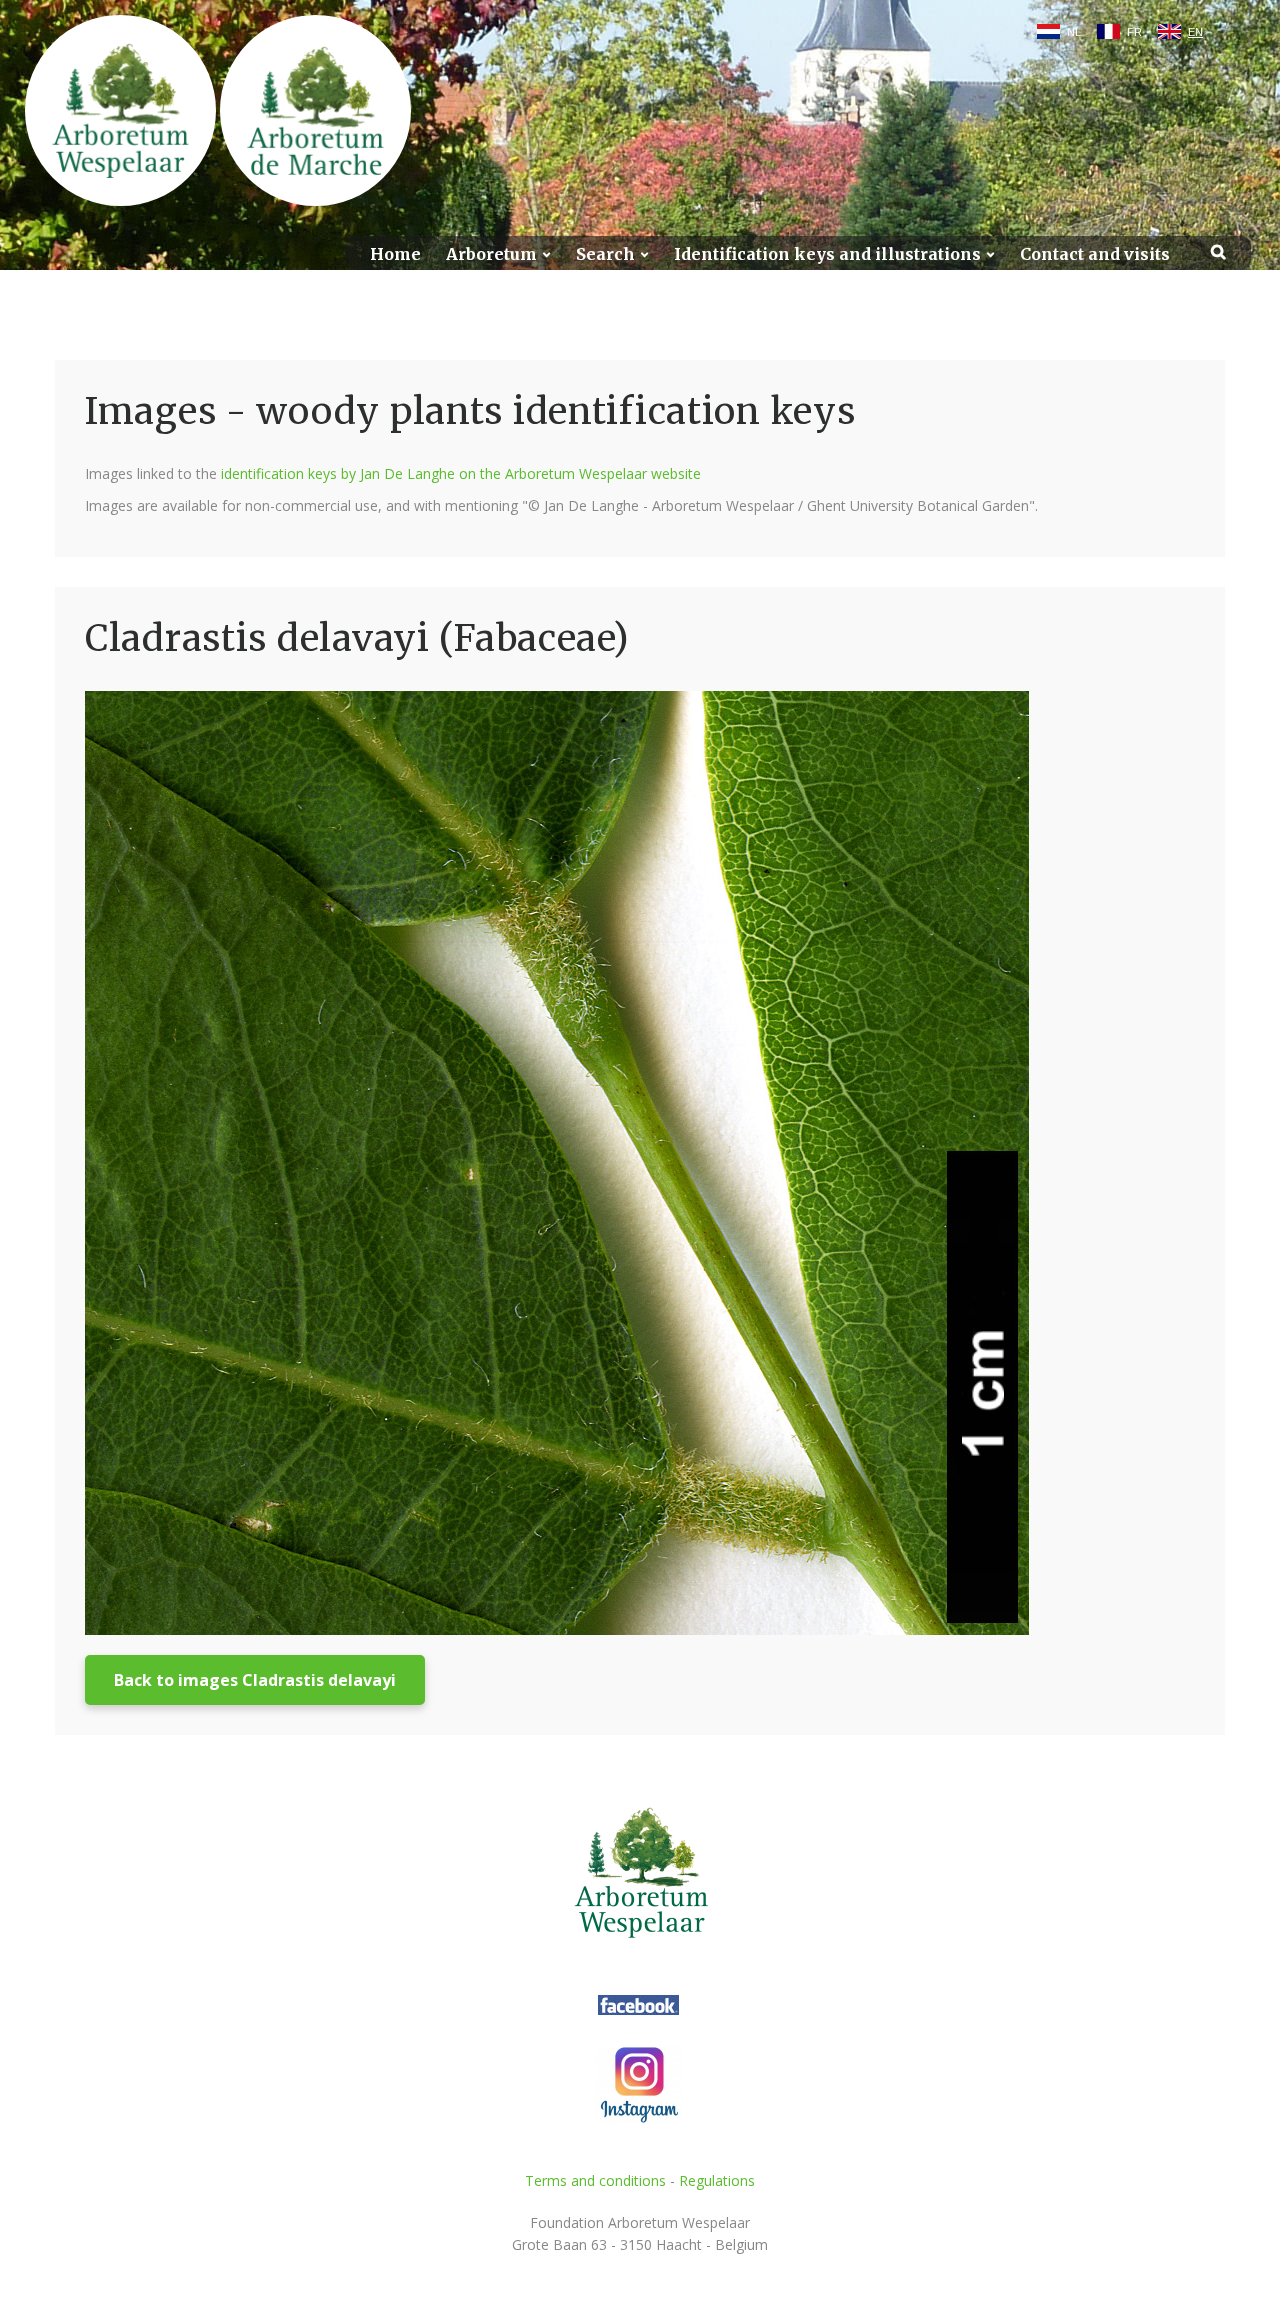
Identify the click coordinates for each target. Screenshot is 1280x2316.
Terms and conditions (595, 2180)
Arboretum (491, 254)
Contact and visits (1095, 254)
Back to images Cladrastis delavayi (255, 1680)
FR (1134, 32)
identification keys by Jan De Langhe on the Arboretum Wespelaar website (461, 473)
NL (1074, 32)
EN (1195, 32)
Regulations (717, 2180)
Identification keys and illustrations (827, 254)
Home (395, 254)
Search (605, 254)
